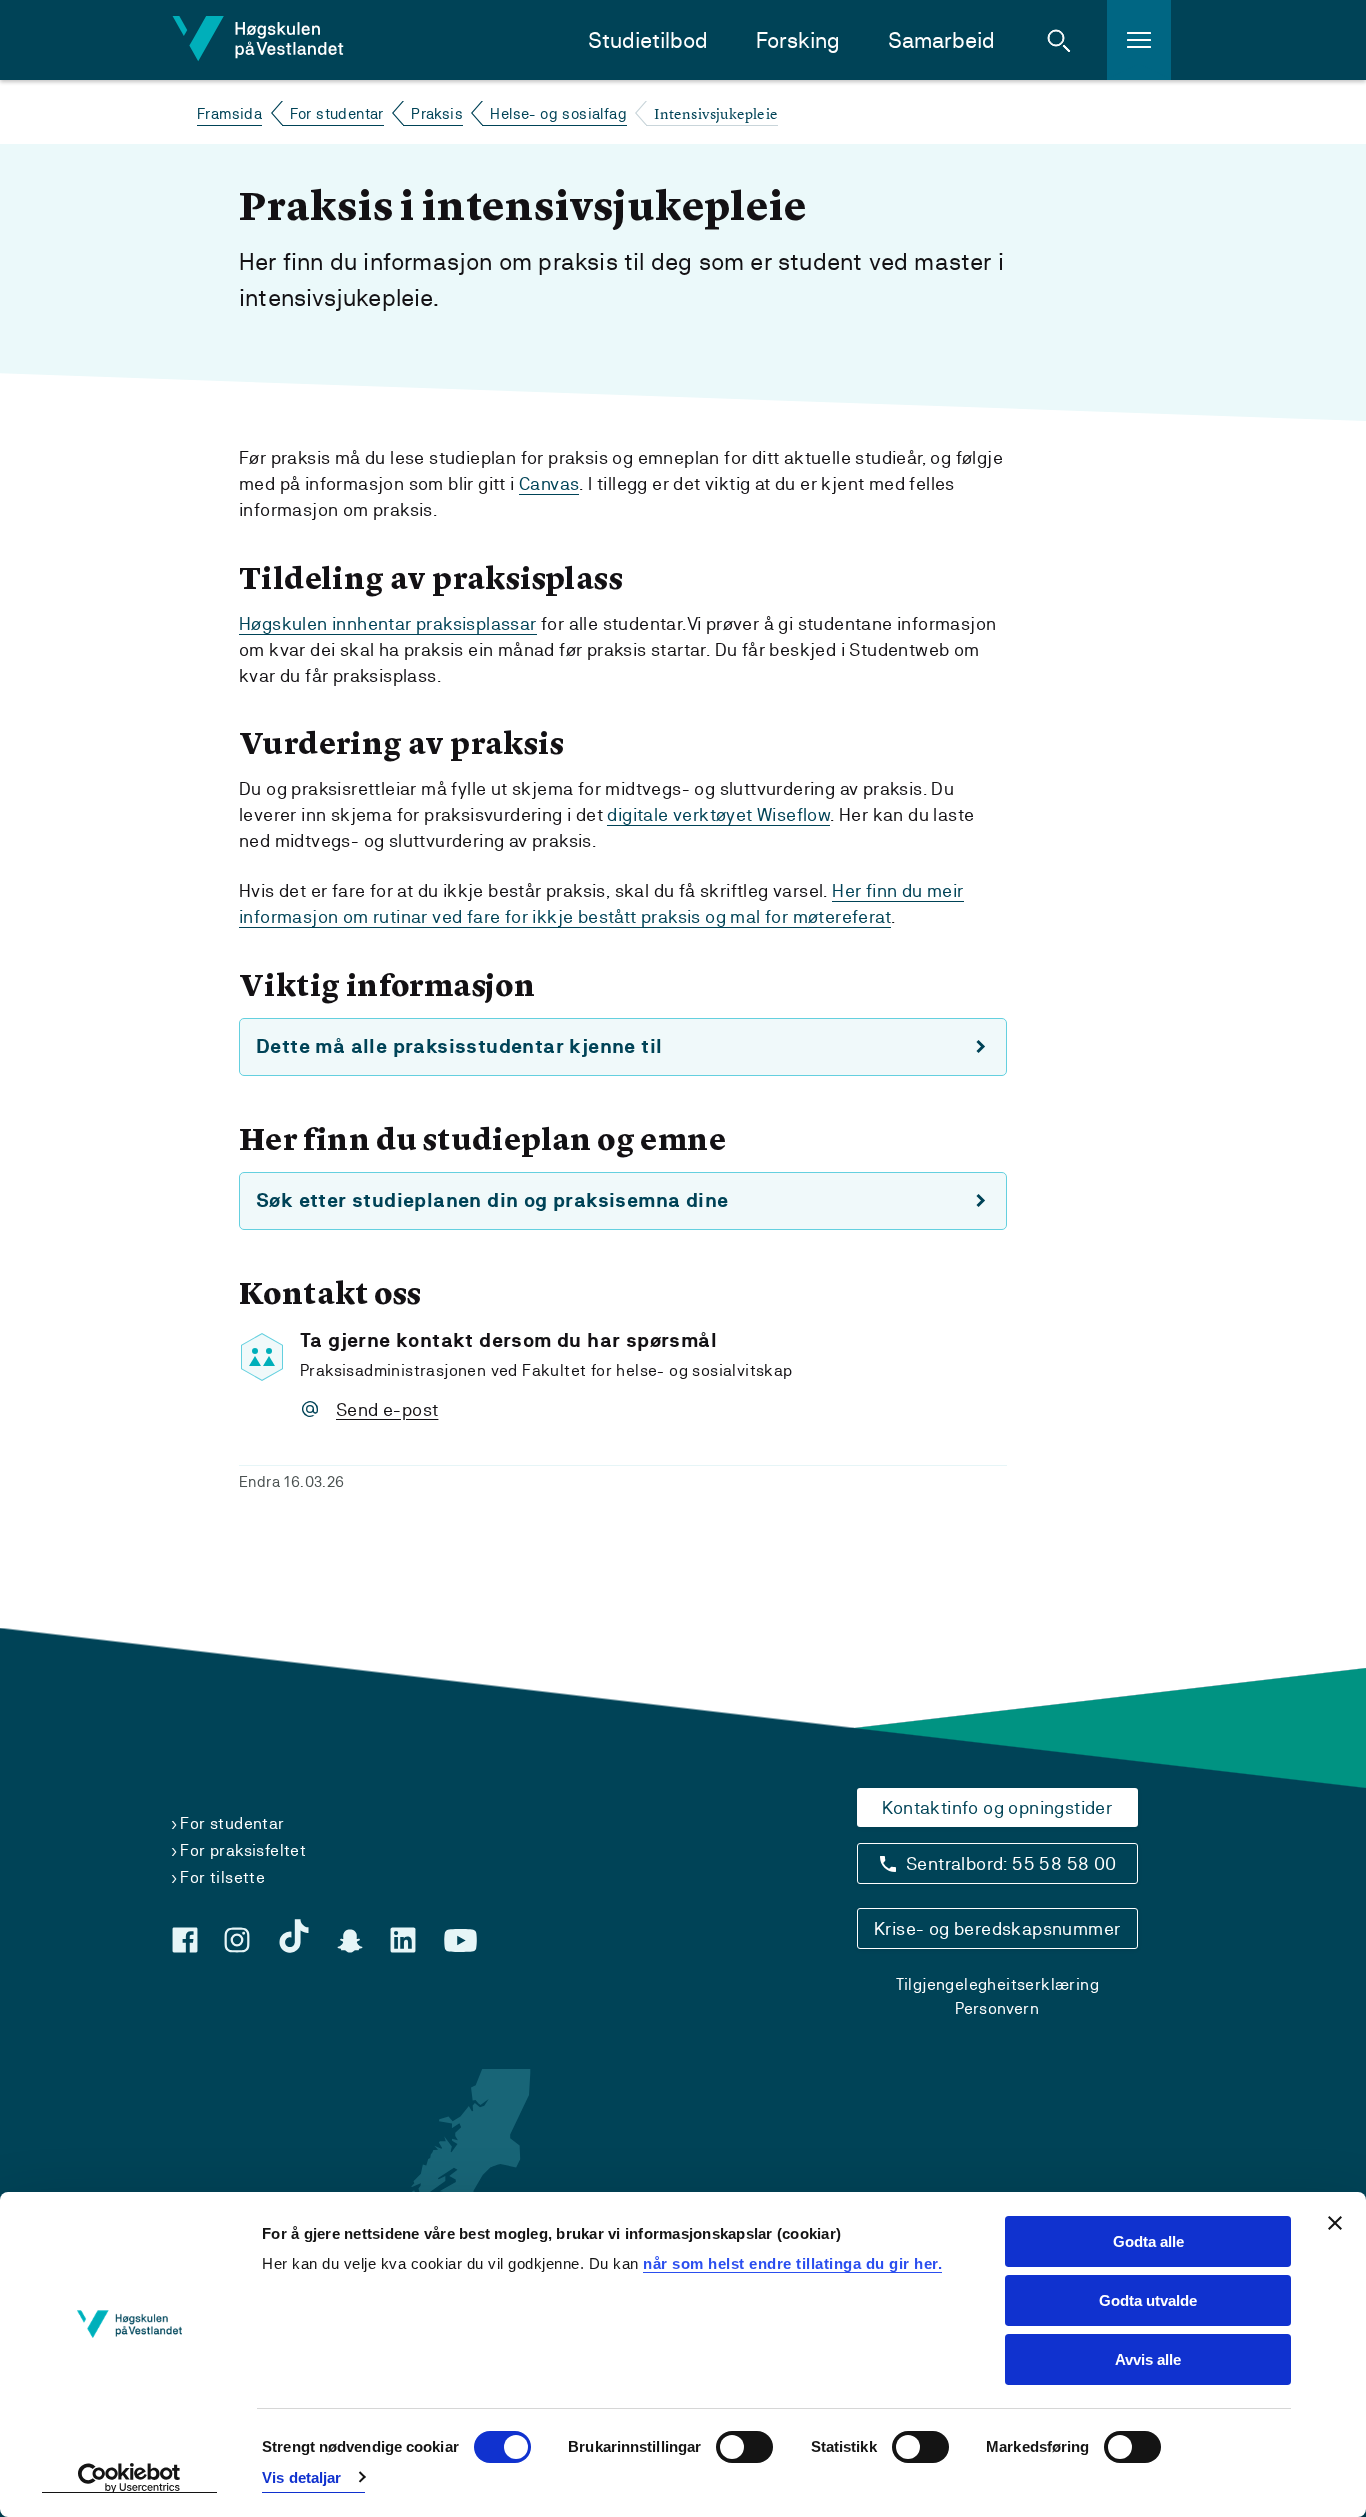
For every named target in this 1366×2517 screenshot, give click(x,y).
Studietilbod (648, 40)
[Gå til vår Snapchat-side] (350, 1941)
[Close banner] (1335, 2223)
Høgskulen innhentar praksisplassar (388, 623)
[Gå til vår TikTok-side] (294, 1936)
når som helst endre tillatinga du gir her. (792, 2263)
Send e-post (387, 1409)
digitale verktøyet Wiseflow (718, 814)
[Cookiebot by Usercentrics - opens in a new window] (129, 2478)
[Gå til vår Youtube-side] (460, 1941)
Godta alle (1148, 2241)
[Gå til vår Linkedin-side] (403, 1940)
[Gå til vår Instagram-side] (237, 1940)
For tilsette (222, 1877)
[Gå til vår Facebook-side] (185, 1940)
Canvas (549, 483)
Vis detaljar (301, 2477)
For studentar (337, 113)
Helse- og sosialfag (558, 113)
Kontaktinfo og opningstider (997, 1807)
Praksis (437, 113)
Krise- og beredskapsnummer (997, 1928)
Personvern (997, 2008)
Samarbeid (941, 40)
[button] (1059, 40)
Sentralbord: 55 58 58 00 (1011, 1863)
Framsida (229, 113)
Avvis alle (1148, 2359)
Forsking (798, 40)
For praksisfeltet (243, 1850)
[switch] (744, 2447)
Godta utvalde (1148, 2300)
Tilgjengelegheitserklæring (997, 1984)
